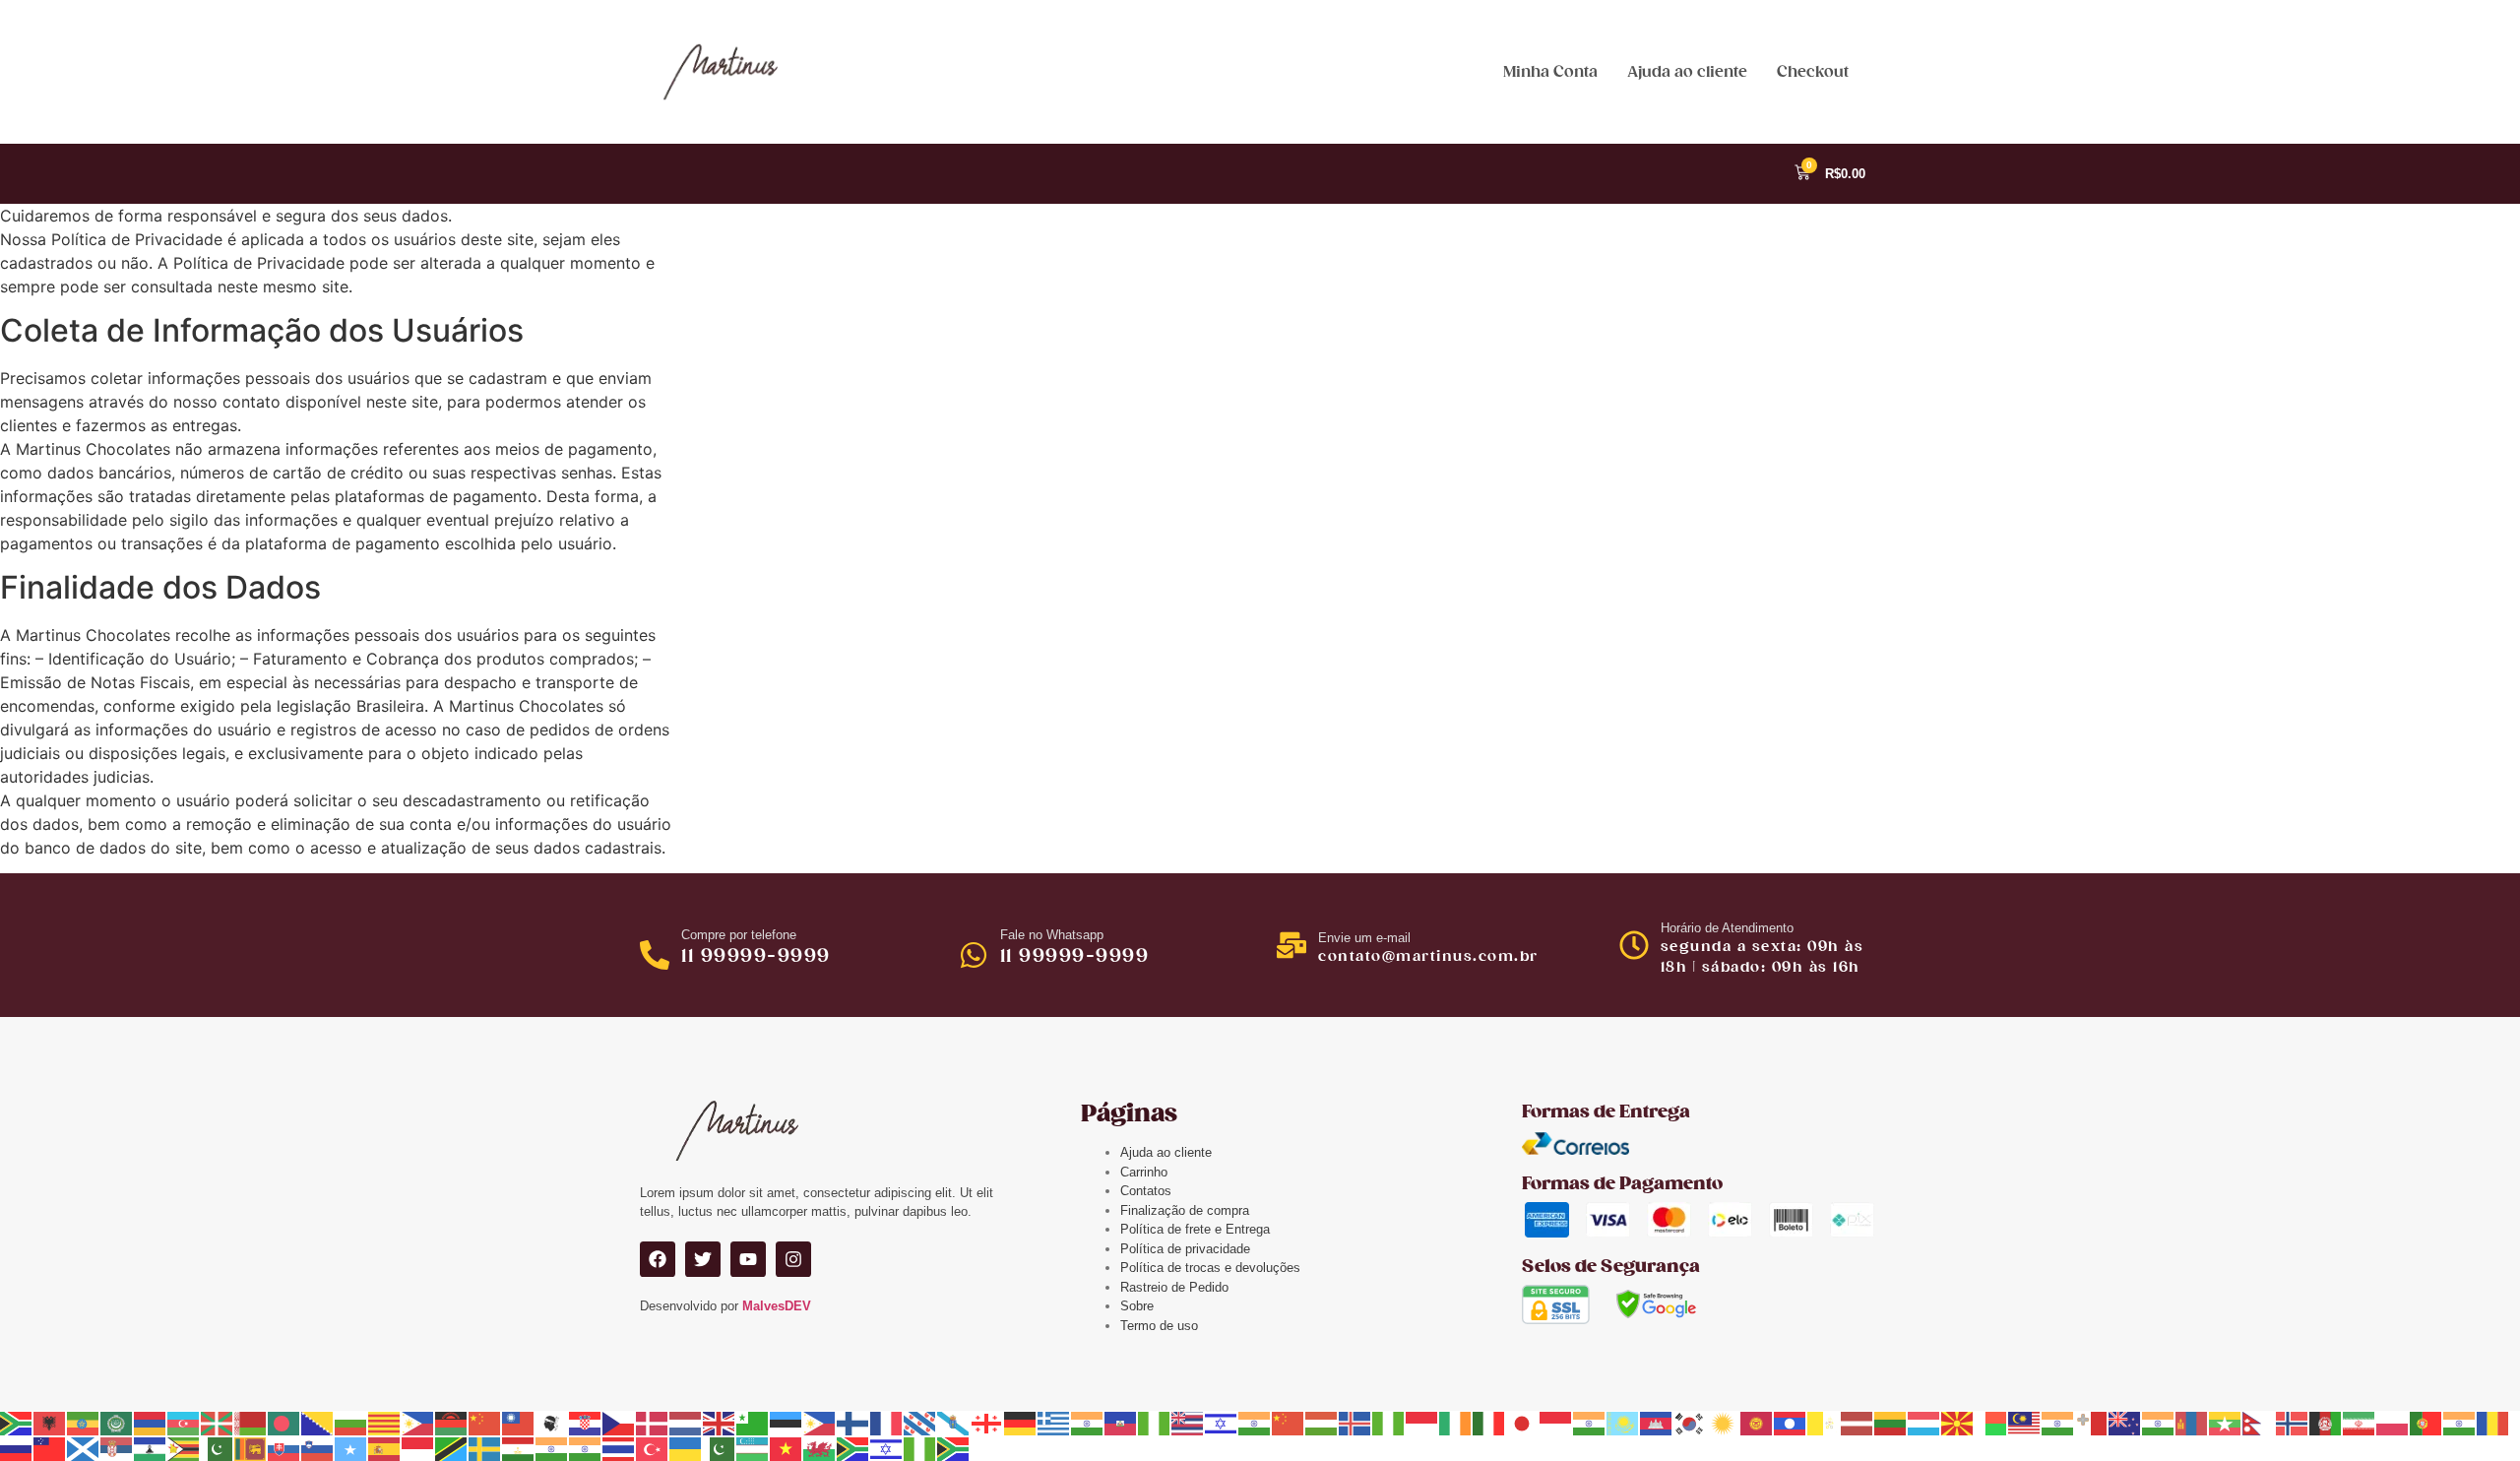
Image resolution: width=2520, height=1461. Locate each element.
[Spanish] (385, 1447)
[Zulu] (954, 1447)
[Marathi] (2159, 1423)
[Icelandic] (1355, 1423)
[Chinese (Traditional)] (519, 1423)
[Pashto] (2326, 1423)
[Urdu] (720, 1447)
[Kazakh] (1623, 1423)
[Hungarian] (1322, 1423)
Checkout (1813, 72)
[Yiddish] (887, 1447)
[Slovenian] (318, 1447)
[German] (1021, 1423)
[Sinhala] (251, 1447)
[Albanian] (50, 1423)
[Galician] (954, 1423)
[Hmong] (1289, 1423)
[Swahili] (452, 1447)
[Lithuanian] (1891, 1423)
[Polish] (2393, 1423)
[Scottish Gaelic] (84, 1447)
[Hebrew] (1222, 1423)
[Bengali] (284, 1423)
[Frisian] (920, 1423)
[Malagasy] (1991, 1423)
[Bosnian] (318, 1423)
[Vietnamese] (787, 1447)
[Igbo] (1389, 1423)
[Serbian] (117, 1447)
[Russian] (17, 1447)
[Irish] (1456, 1423)
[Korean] (1690, 1423)
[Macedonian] (1958, 1423)
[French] (887, 1423)
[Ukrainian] (686, 1447)
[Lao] (1791, 1423)
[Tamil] (552, 1447)
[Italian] (1489, 1423)
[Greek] (1054, 1423)
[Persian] (2360, 1423)
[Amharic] (84, 1423)
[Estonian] (787, 1423)
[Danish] (653, 1423)
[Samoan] (50, 1447)
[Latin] (1824, 1423)
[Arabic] (117, 1423)
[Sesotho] (151, 1447)
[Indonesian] (1422, 1423)
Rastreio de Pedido (1174, 1287)
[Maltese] (2092, 1423)
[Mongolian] (2192, 1423)
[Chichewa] (452, 1423)
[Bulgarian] (351, 1423)
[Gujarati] (1088, 1423)
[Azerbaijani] (184, 1423)
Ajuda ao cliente (1687, 72)
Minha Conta (1550, 72)
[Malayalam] (2058, 1423)
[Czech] (619, 1423)
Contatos (1146, 1191)
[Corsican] (552, 1423)
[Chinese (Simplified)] (485, 1423)
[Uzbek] (753, 1447)
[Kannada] (1590, 1423)
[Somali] (351, 1447)
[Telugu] (586, 1447)
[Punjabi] (2460, 1423)
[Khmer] (1657, 1423)
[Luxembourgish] (1924, 1423)
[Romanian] (2493, 1423)
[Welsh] (820, 1447)
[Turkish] (653, 1447)
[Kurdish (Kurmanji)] (1724, 1423)
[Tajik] (519, 1447)
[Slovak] (284, 1447)
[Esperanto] (753, 1423)
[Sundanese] (418, 1447)
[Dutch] (686, 1423)
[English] (720, 1423)
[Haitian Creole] (1121, 1423)
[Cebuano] (418, 1423)
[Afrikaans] (17, 1423)
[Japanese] (1523, 1423)
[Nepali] (2259, 1423)
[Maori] (2125, 1423)
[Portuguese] (2426, 1423)
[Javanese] (1556, 1423)
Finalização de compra (1185, 1210)
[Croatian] (586, 1423)
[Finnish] (853, 1423)
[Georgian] (987, 1423)
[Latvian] (1858, 1423)
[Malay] (2025, 1423)
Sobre (1137, 1306)
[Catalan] (385, 1423)
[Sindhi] (218, 1447)
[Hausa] (1155, 1423)
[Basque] (218, 1423)
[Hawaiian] (1188, 1423)
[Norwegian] (2293, 1423)
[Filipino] (820, 1423)
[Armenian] (151, 1423)
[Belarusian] (251, 1423)
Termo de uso (1159, 1326)
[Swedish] (485, 1447)
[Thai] (619, 1447)
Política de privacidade (1185, 1249)
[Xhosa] (853, 1447)
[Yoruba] (920, 1447)
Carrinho (1144, 1172)
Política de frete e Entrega (1195, 1229)
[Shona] (184, 1447)
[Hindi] (1255, 1423)
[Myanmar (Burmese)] (2226, 1423)
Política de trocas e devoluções (1210, 1268)
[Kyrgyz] (1757, 1423)
